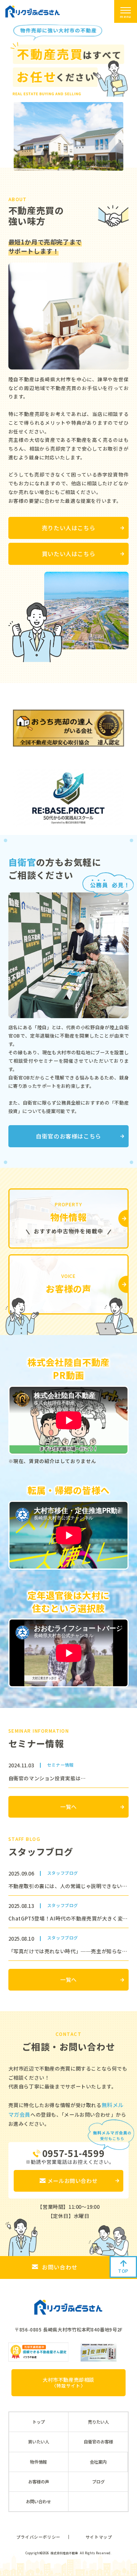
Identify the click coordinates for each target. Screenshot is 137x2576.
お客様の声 (39, 2482)
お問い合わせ (60, 2267)
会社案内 (98, 2462)
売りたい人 (98, 2422)
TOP (123, 2271)
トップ (39, 2422)
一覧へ (68, 1807)
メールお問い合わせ (72, 2181)
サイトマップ (99, 2537)
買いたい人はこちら (68, 554)
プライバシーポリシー (38, 2537)
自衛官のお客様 (98, 2442)
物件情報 (38, 2462)
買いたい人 (39, 2442)
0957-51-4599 (73, 2153)
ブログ (98, 2482)
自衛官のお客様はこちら (68, 1136)
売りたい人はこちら (68, 528)
